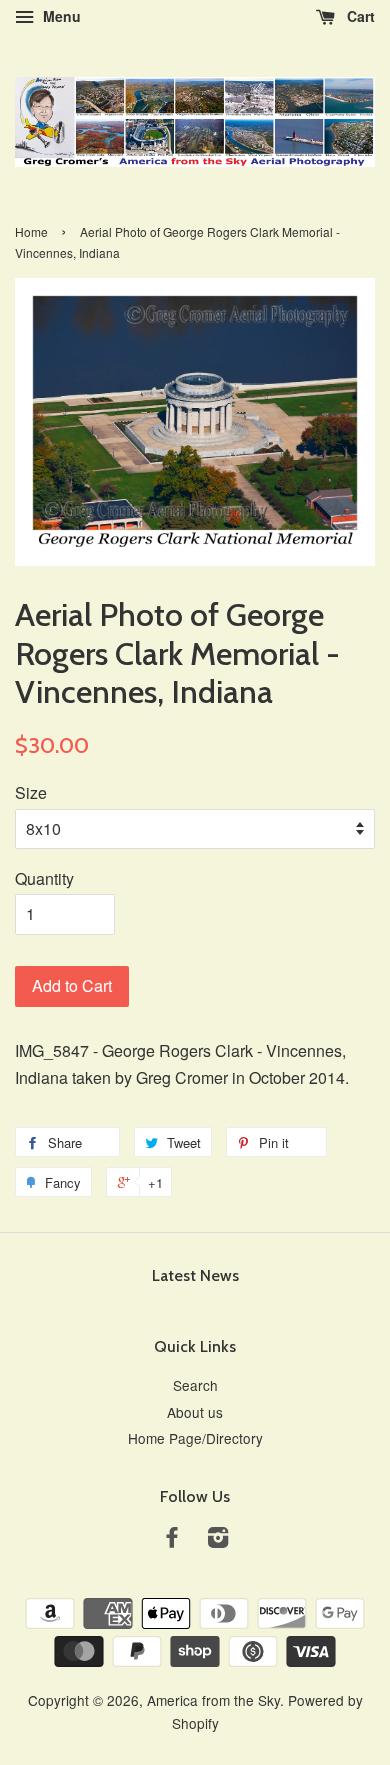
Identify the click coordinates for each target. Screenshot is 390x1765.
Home (31, 231)
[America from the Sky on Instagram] (218, 1540)
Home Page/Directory (195, 1438)
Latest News (195, 1275)
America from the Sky (213, 1700)
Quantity (44, 878)
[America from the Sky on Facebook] (172, 1540)
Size (31, 792)
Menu (60, 16)
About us (195, 1412)
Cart (359, 16)
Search (195, 1385)
